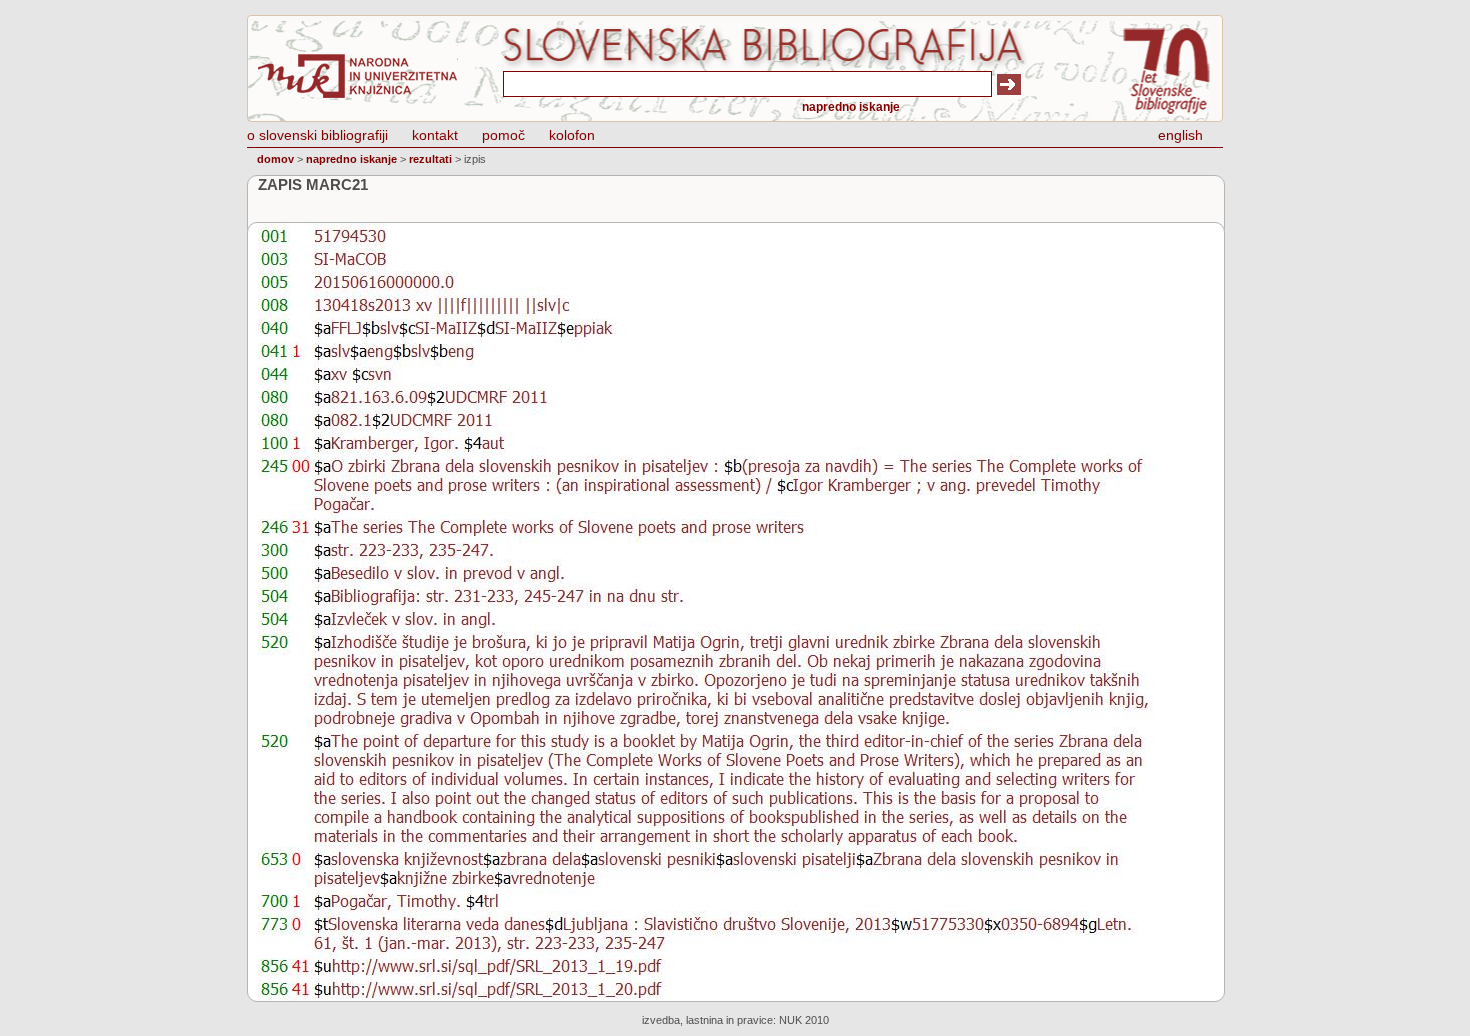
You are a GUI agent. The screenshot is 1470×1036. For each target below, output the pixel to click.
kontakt (435, 135)
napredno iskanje (851, 107)
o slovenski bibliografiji (317, 135)
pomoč (503, 135)
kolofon (572, 135)
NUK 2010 (804, 1020)
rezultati (430, 159)
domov (275, 159)
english (1180, 135)
